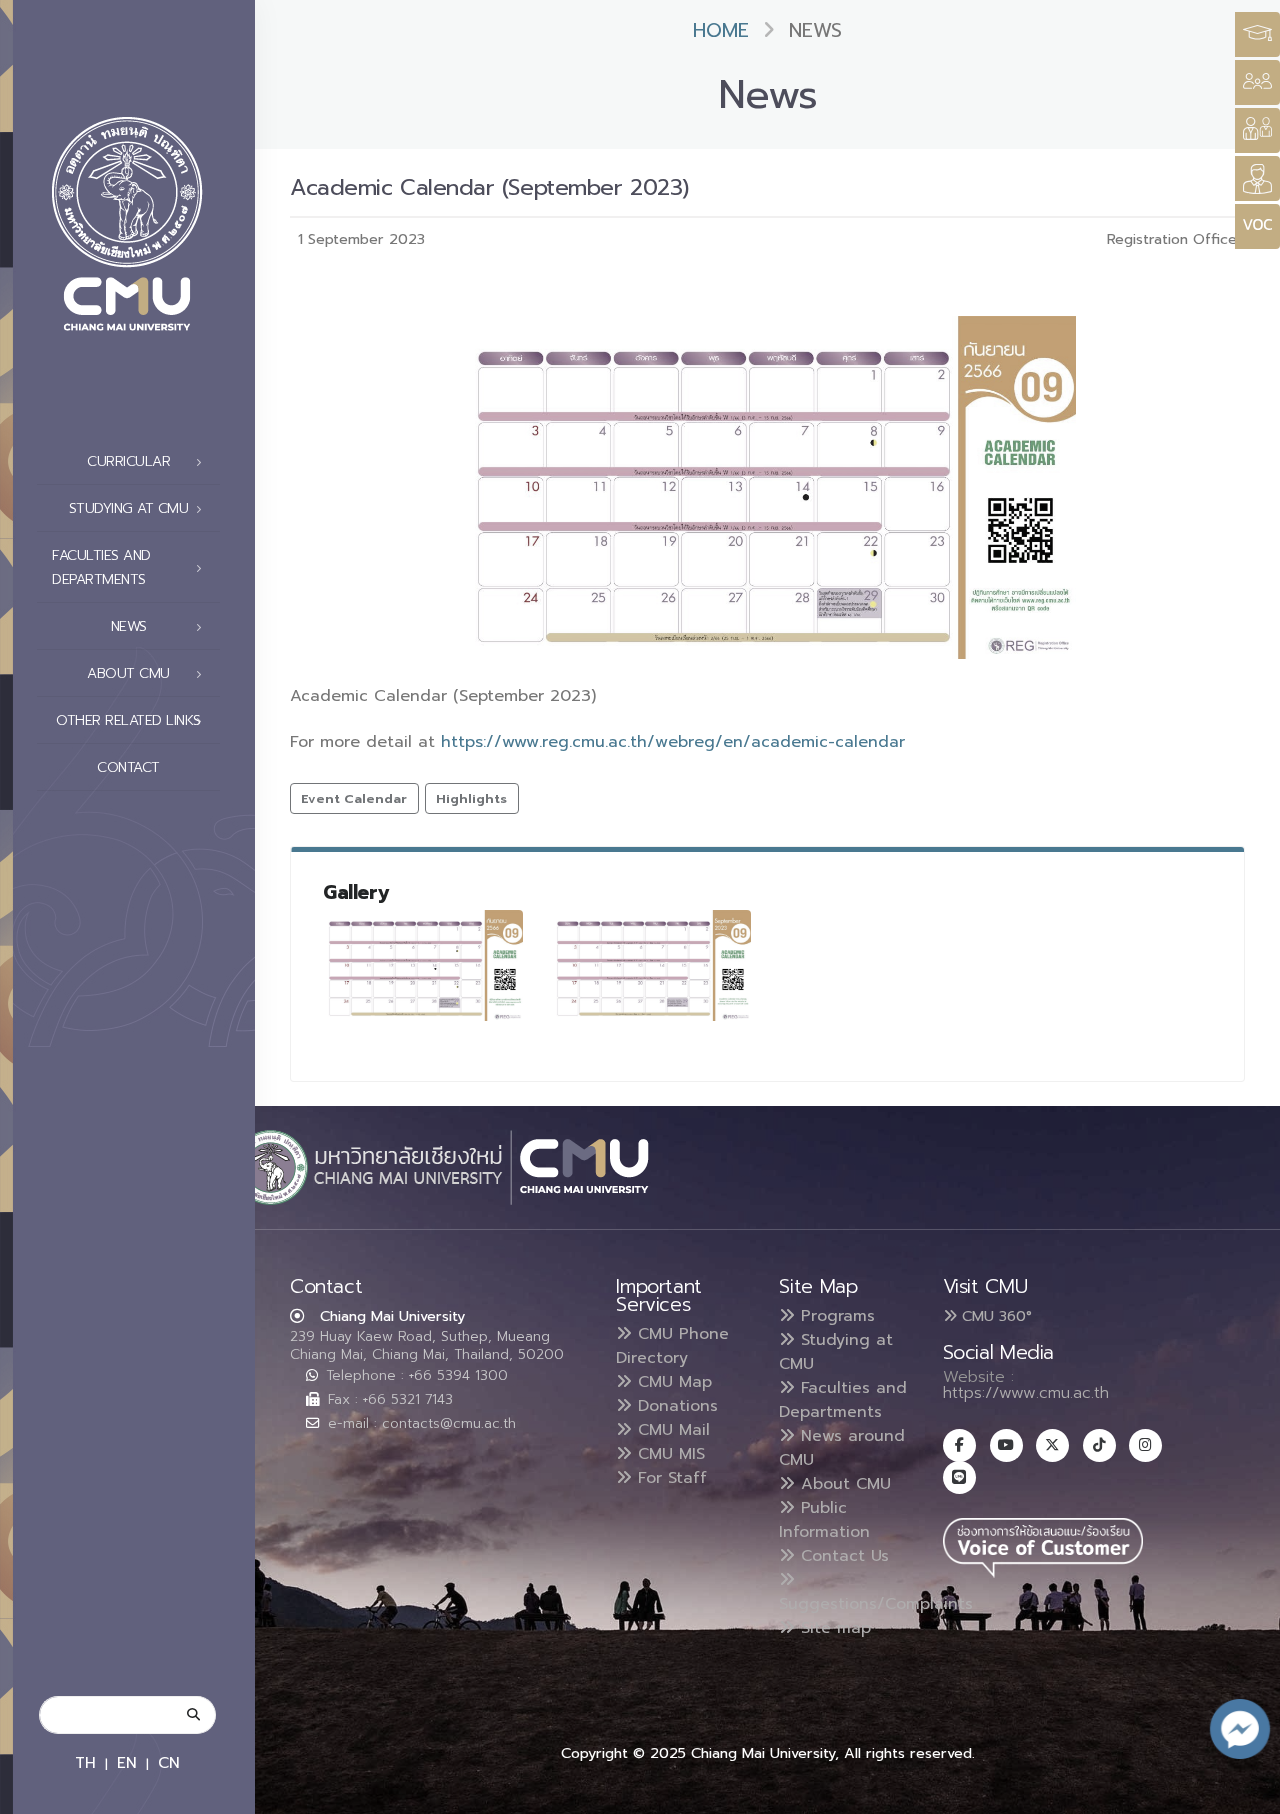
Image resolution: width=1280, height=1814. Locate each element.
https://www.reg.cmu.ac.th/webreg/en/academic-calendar (673, 742)
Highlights (471, 798)
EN (127, 1762)
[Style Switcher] (1257, 82)
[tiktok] (1099, 1445)
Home (721, 30)
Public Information (824, 1520)
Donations (675, 1406)
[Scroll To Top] (1245, 1791)
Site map (833, 1628)
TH (85, 1762)
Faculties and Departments (843, 1400)
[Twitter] (1052, 1445)
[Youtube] (1006, 1445)
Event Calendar (354, 798)
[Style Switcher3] (1257, 34)
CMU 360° (994, 1316)
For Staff (669, 1478)
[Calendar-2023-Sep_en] (651, 965)
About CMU (843, 1484)
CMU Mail (671, 1430)
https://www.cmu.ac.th (1026, 1393)
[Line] (959, 1477)
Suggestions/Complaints (876, 1604)
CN (169, 1762)
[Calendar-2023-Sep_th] (423, 965)
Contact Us (842, 1556)
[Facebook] (959, 1445)
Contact (128, 767)
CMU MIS (668, 1454)
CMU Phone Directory (672, 1346)
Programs (835, 1316)
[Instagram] (1145, 1445)
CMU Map (672, 1382)
